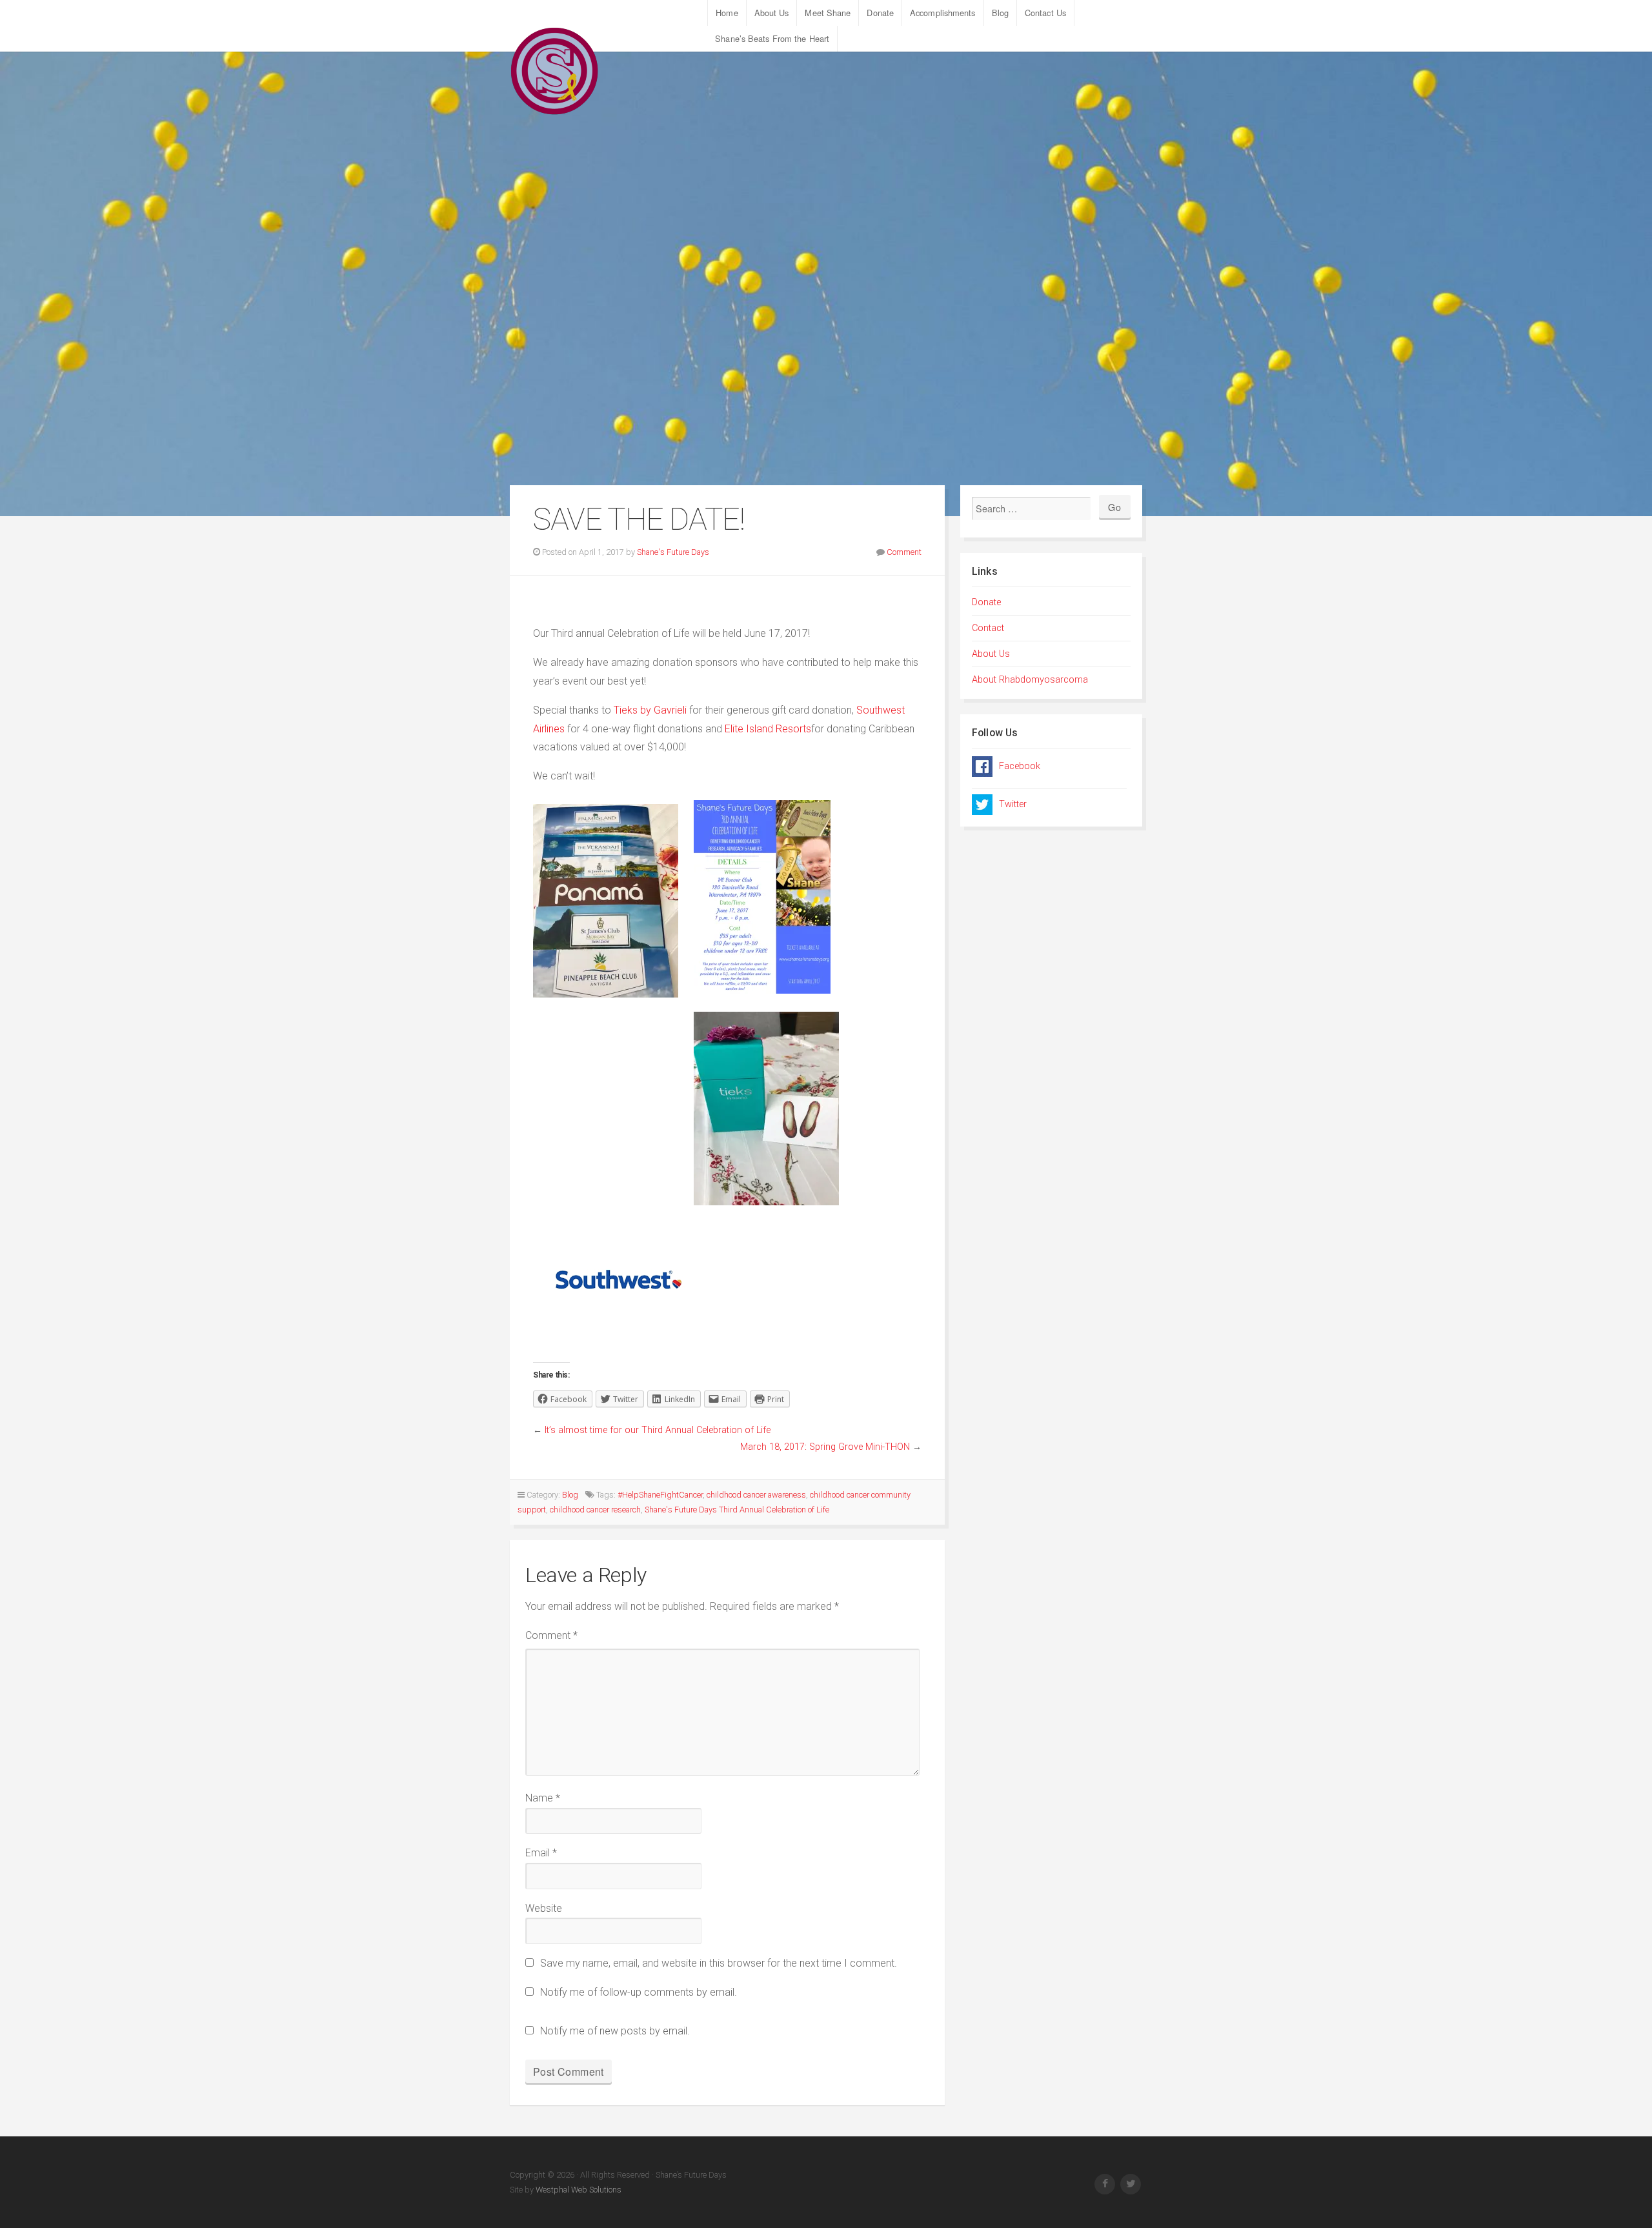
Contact (988, 628)
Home (727, 13)
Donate (880, 13)
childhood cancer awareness (756, 1495)
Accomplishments (943, 13)
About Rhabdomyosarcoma (1030, 680)
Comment (904, 552)
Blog (1000, 13)
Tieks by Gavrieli (650, 710)
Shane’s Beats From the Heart (772, 38)
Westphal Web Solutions (578, 2190)
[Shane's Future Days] (555, 71)
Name (543, 1798)
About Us (772, 13)
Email (541, 1853)
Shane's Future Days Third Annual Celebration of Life (737, 1510)
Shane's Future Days (673, 552)
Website (544, 1908)
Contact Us (1045, 13)
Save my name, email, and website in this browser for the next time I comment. (719, 1963)
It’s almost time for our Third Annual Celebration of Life (658, 1430)
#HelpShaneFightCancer (660, 1495)
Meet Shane (828, 13)
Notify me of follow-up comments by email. (639, 1992)
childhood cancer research (595, 1510)
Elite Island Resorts (768, 729)
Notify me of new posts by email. (615, 2031)
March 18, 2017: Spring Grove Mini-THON (825, 1447)
